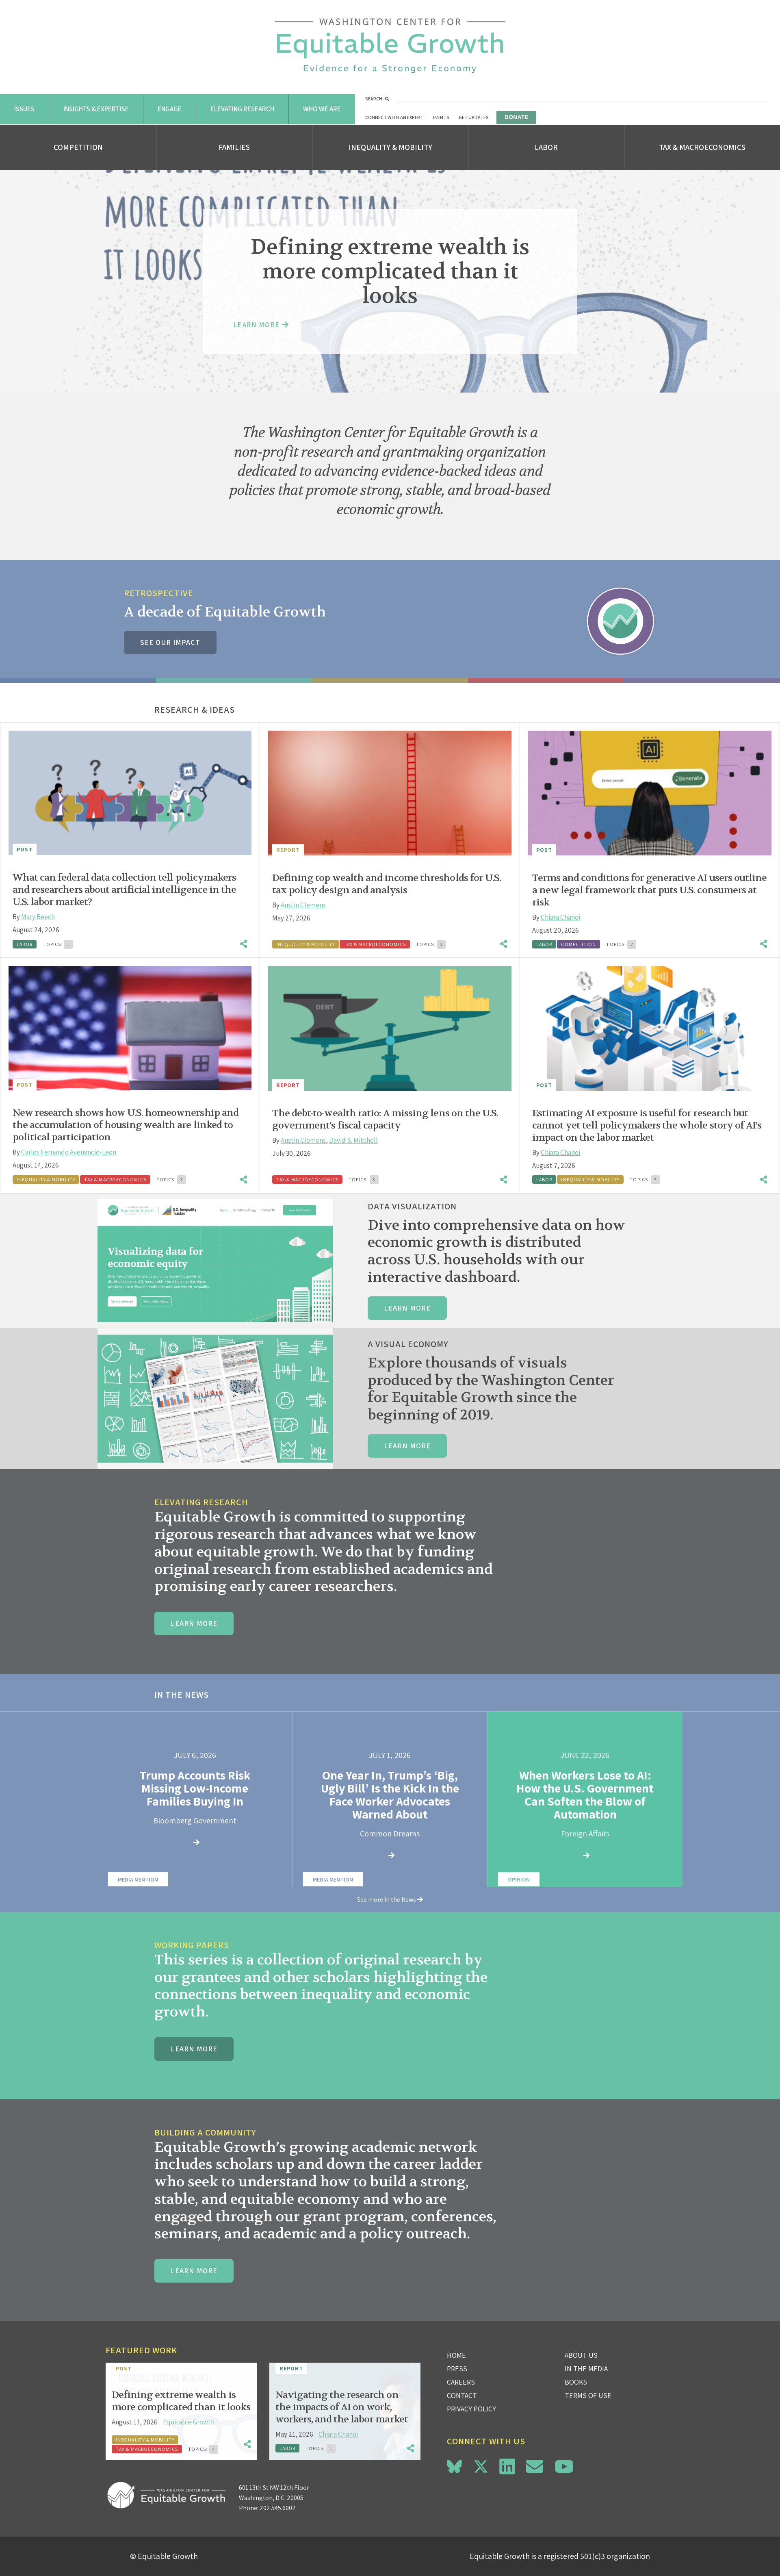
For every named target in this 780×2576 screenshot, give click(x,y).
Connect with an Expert (394, 117)
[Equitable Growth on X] (481, 2465)
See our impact (170, 642)
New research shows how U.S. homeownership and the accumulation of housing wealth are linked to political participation (126, 1125)
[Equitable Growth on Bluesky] (454, 2465)
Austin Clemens (303, 905)
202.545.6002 (278, 2508)
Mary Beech (38, 917)
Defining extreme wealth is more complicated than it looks (181, 2401)
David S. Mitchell (353, 1140)
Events (441, 117)
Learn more (407, 1308)
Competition (78, 147)
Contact (462, 2395)
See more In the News (387, 1900)
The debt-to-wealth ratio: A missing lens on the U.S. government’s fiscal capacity (385, 1119)
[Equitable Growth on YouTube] (564, 2466)
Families (234, 147)
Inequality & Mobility (390, 147)
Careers (461, 2382)
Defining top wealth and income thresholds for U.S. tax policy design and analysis (387, 884)
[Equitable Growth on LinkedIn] (507, 2466)
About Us (581, 2355)
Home (456, 2355)
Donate (516, 117)
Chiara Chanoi (560, 917)
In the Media (586, 2369)
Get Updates (474, 117)
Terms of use (588, 2395)
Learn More (194, 1623)
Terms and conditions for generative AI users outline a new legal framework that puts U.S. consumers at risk (649, 890)
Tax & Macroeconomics (702, 147)
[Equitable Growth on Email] (535, 2466)
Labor (546, 147)
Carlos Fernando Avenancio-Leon (69, 1152)
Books (576, 2382)
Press (457, 2369)
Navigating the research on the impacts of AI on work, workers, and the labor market (342, 2407)
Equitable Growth (189, 2422)
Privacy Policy (471, 2409)
